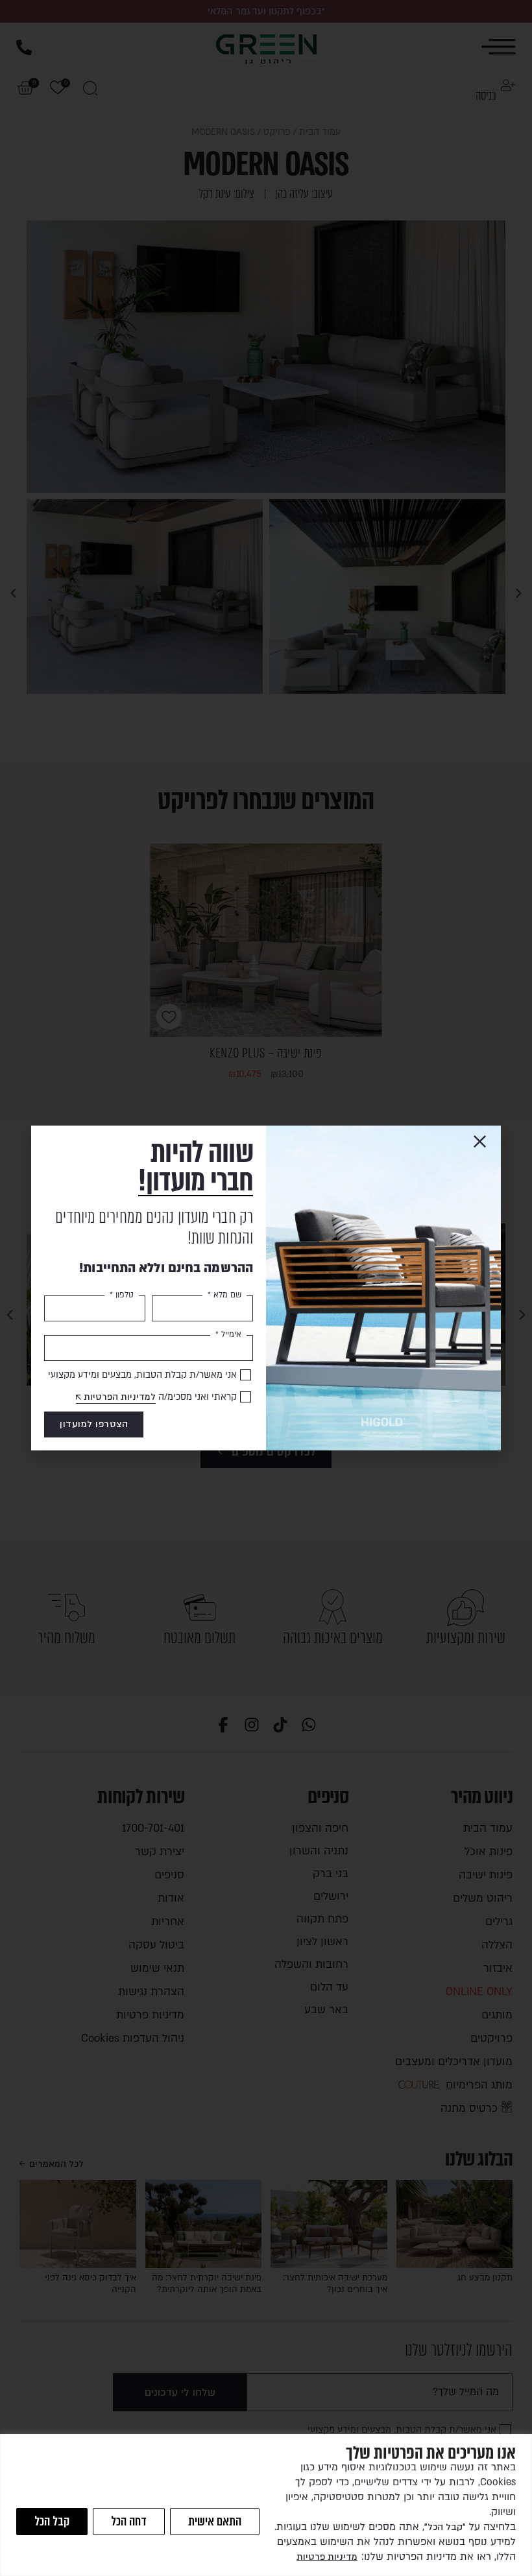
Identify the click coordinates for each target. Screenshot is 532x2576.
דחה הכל (129, 2521)
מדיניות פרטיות (327, 2557)
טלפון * (122, 1295)
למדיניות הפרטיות (120, 1397)
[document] (266, 1288)
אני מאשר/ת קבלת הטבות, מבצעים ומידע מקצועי (142, 1375)
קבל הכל (52, 2521)
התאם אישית (215, 2521)
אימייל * (228, 1334)
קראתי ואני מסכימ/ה (160, 1397)
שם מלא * (224, 1295)
